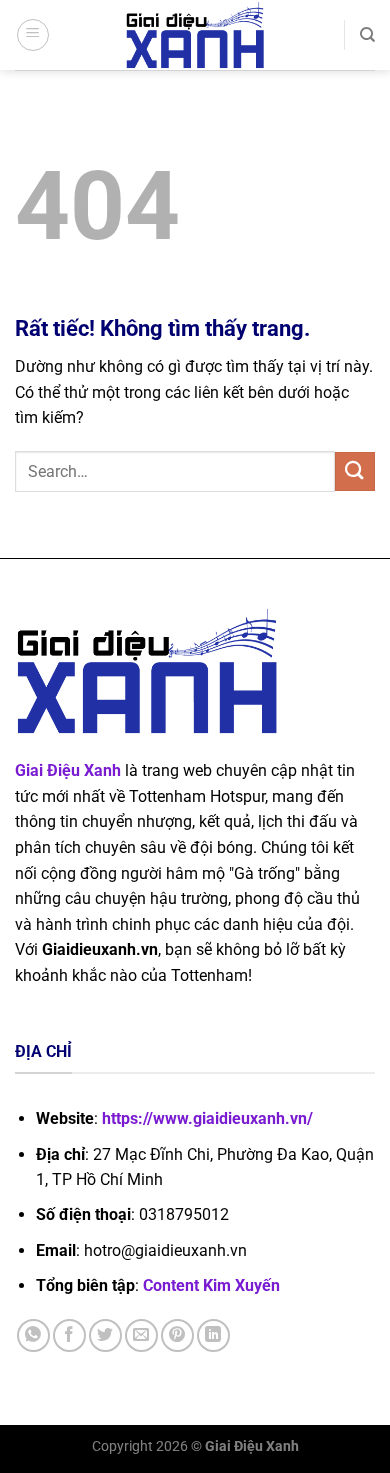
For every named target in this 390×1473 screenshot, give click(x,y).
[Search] (367, 35)
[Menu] (33, 35)
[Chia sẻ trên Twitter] (105, 1335)
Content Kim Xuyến (211, 1285)
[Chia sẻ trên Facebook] (69, 1335)
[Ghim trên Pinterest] (177, 1335)
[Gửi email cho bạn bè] (141, 1335)
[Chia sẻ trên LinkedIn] (213, 1335)
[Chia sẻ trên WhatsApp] (33, 1335)
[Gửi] (355, 471)
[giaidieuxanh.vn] (195, 35)
